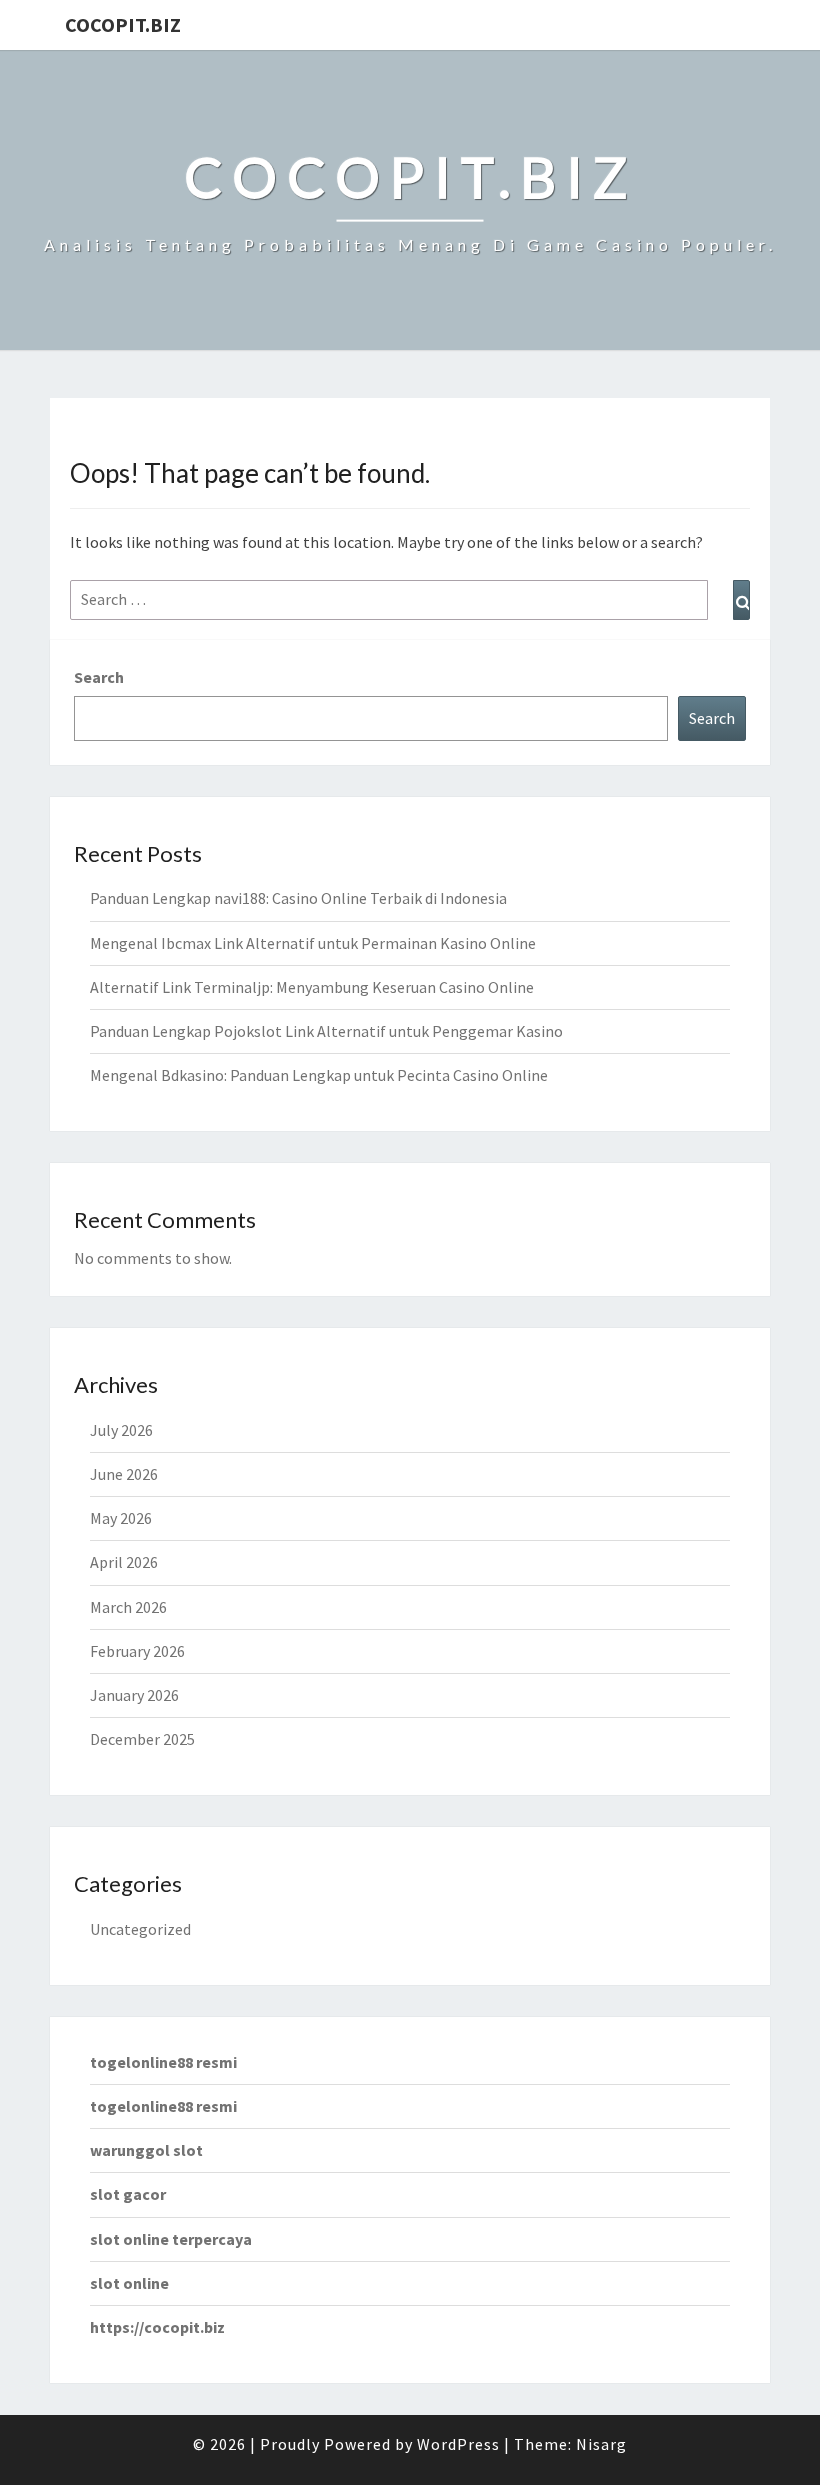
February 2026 (137, 1651)
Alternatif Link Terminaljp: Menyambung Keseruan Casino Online (312, 987)
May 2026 (121, 1518)
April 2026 (124, 1562)
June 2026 (124, 1474)
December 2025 (142, 1739)
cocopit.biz (123, 24)
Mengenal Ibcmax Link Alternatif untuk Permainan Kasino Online (313, 943)
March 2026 (128, 1607)
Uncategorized (140, 1929)
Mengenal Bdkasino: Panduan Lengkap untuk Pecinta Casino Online (319, 1075)
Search (99, 677)
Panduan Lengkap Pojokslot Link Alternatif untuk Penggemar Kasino (326, 1031)
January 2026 (134, 1695)
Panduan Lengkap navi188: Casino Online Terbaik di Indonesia (298, 898)
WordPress (458, 2444)
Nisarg (601, 2444)
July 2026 (121, 1430)
